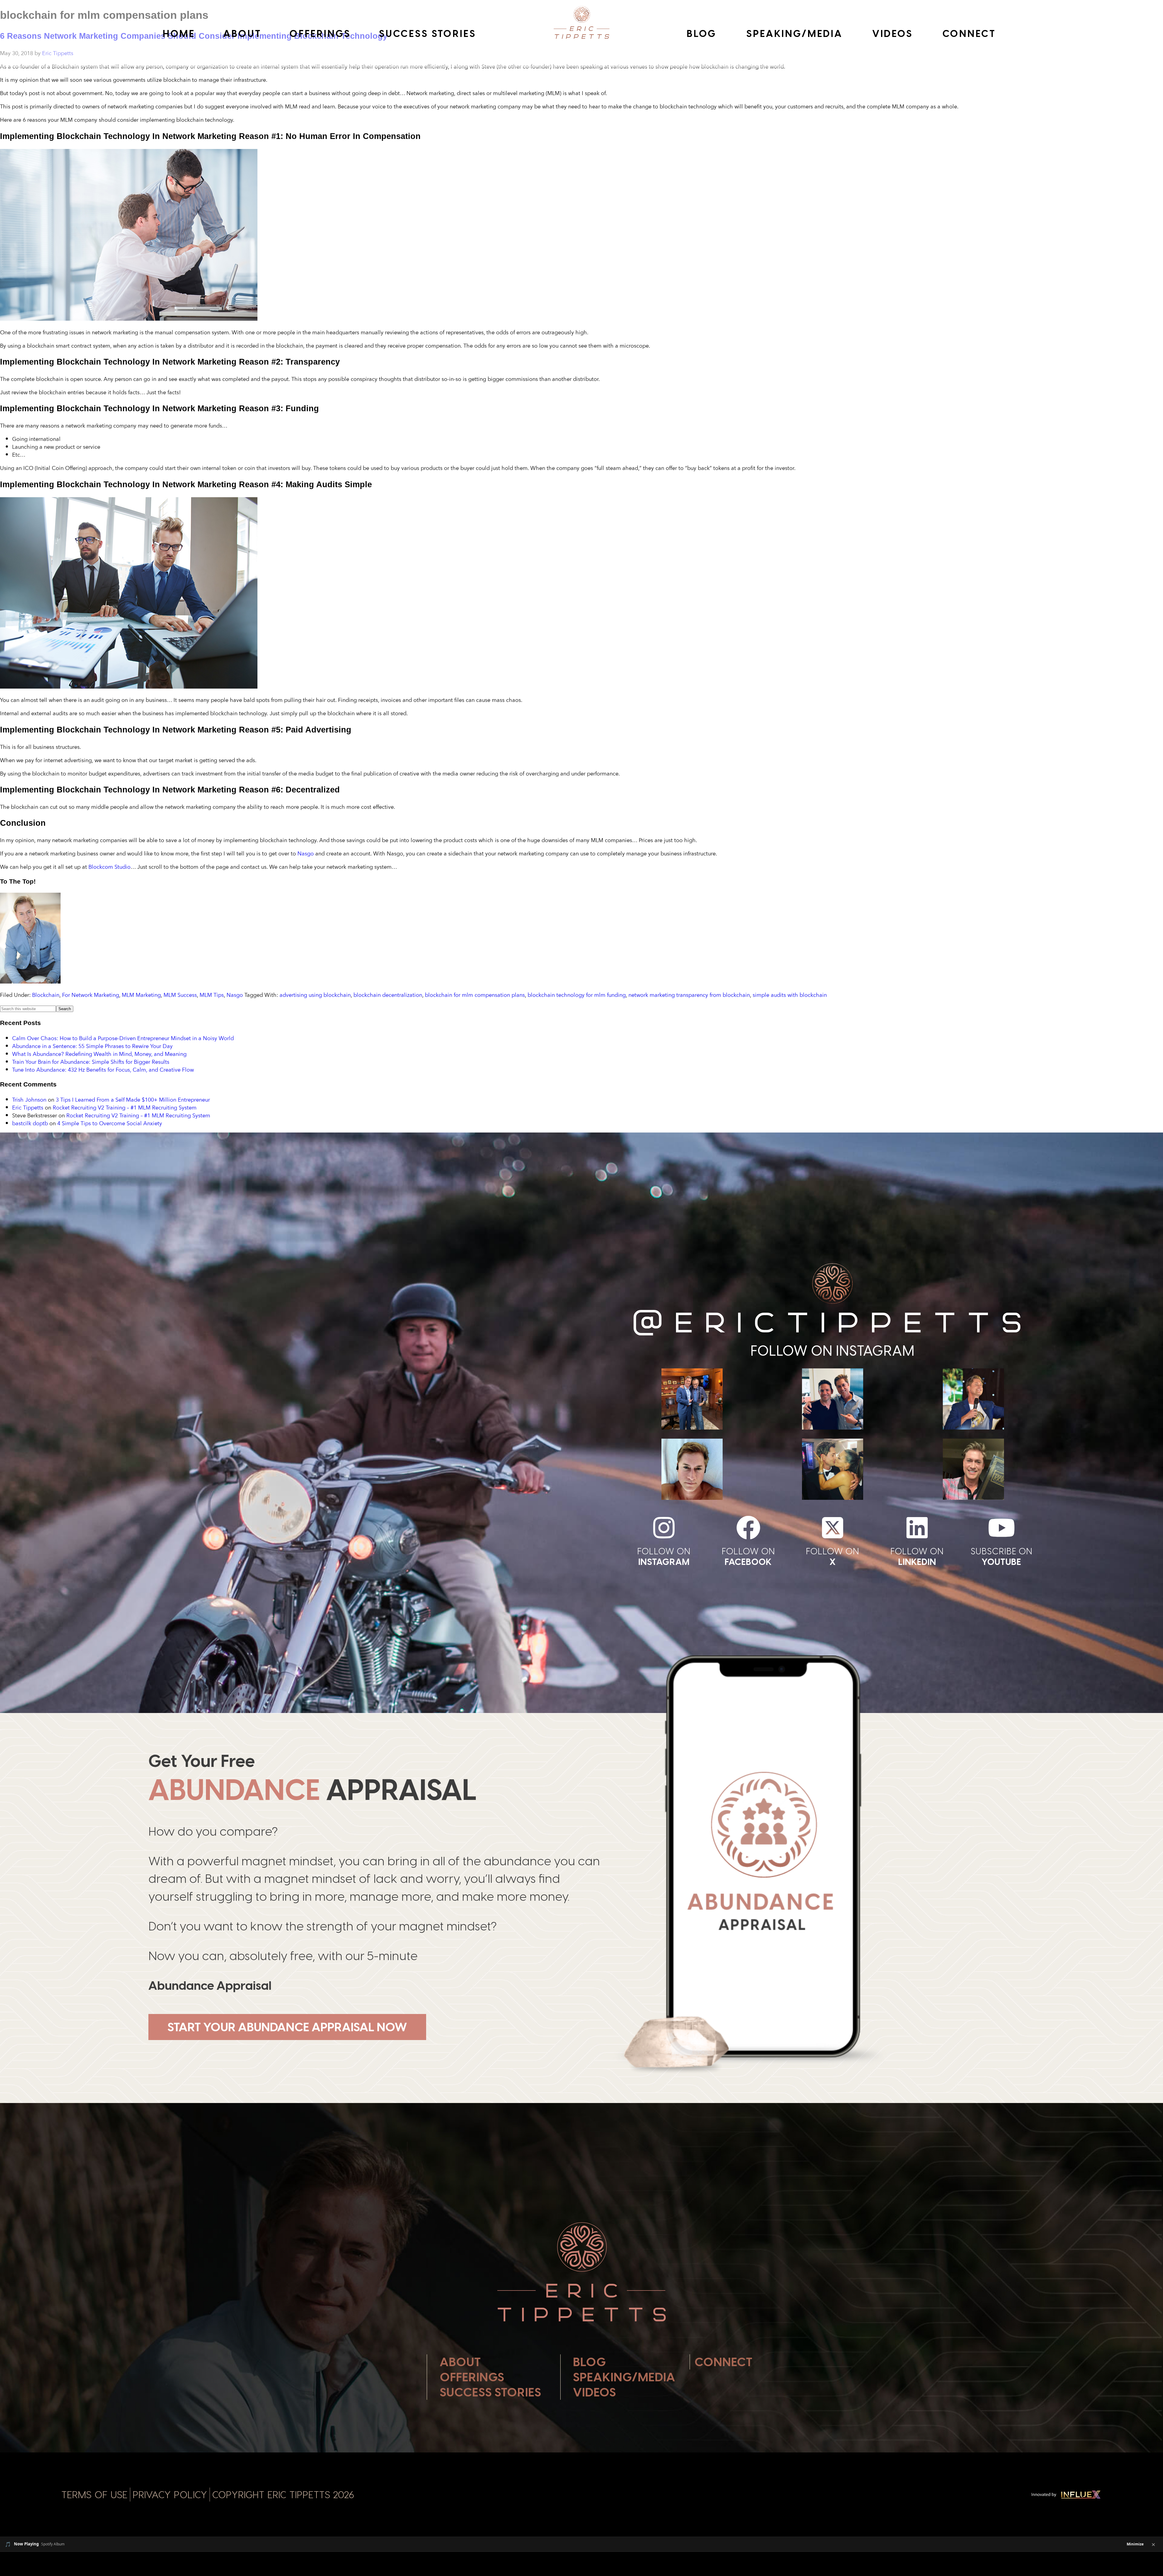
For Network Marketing (91, 995)
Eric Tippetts (28, 1107)
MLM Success (180, 995)
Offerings (320, 34)
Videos (893, 34)
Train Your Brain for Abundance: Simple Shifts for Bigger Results (91, 1062)
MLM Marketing (141, 995)
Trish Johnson (29, 1100)
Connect (969, 34)
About (242, 34)
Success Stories (427, 34)
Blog (702, 34)
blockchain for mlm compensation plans (475, 995)
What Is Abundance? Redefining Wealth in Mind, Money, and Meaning (99, 1054)
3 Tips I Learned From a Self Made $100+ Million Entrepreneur (133, 1100)
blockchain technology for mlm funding (577, 995)
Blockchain (46, 995)
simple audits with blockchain (790, 995)
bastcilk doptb (30, 1123)
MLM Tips (212, 995)
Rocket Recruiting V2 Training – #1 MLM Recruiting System (125, 1107)
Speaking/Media (794, 34)
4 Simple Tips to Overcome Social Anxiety (110, 1123)
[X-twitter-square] (833, 1528)
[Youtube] (1002, 1528)
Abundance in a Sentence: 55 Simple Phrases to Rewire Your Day (92, 1046)
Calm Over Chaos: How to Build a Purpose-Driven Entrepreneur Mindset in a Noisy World (123, 1038)
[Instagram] (664, 1528)
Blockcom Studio (109, 867)
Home (179, 34)
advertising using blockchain (315, 995)
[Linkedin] (917, 1528)
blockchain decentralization (388, 995)
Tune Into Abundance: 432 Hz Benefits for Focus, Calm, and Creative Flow (103, 1070)
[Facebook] (748, 1528)
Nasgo (306, 853)
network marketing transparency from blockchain (689, 995)
